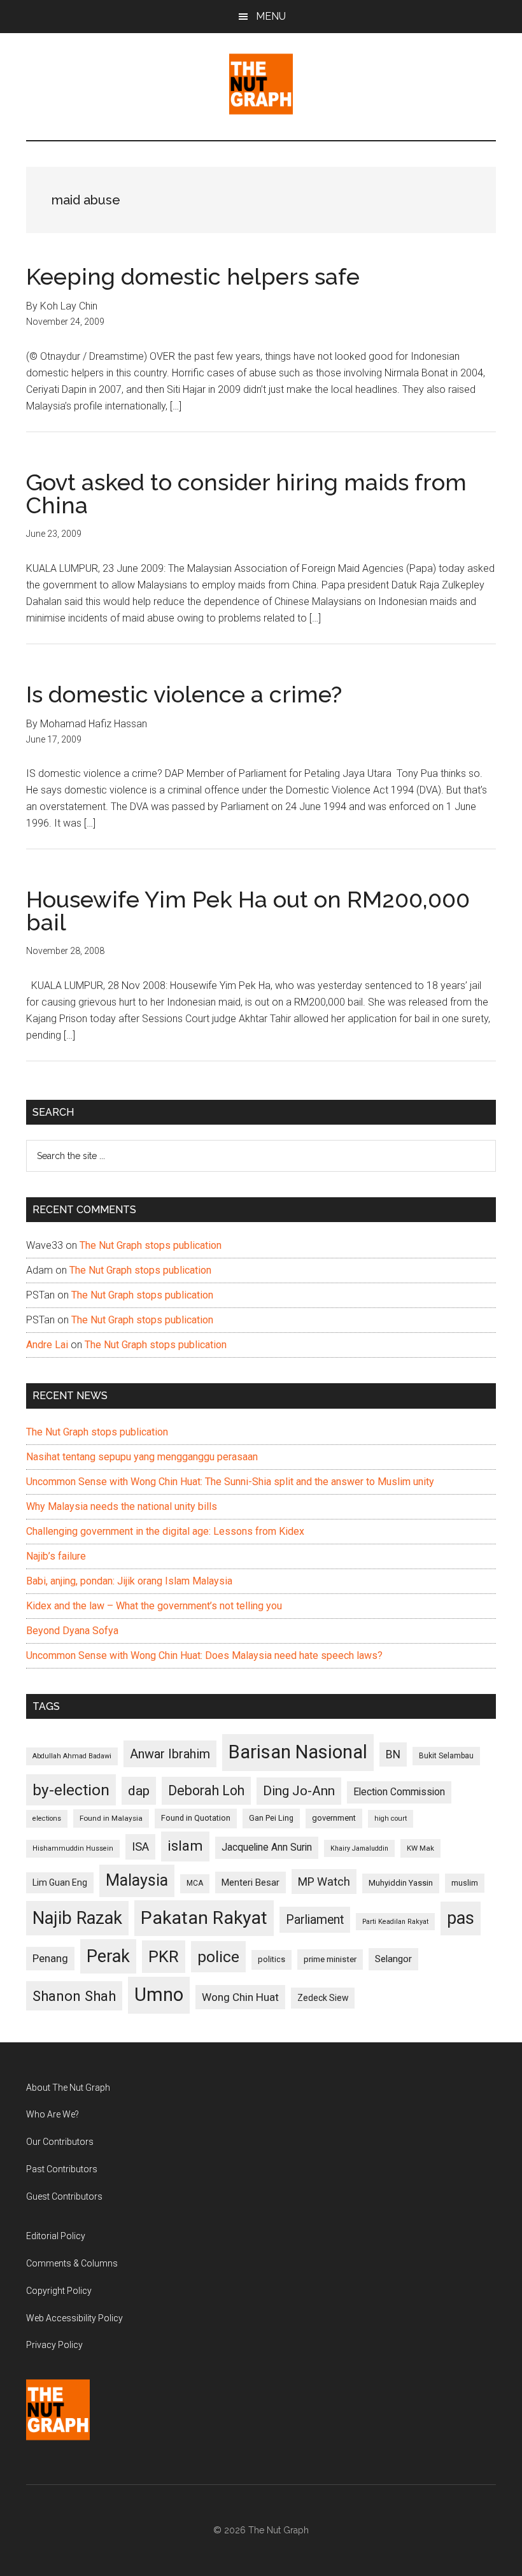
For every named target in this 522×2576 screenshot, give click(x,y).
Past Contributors (62, 2169)
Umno (159, 1995)
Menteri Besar (250, 1882)
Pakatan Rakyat (204, 1918)
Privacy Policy (54, 2345)
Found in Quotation (196, 1818)
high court (391, 1818)
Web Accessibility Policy (74, 2318)
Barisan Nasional (298, 1752)
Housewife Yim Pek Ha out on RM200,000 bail (248, 911)
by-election (71, 1790)
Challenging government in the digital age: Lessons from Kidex (165, 1531)
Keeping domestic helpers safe (193, 276)
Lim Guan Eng (60, 1882)
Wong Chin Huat (240, 1997)
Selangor (393, 1959)
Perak (108, 1956)
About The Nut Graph (68, 2088)
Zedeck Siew (323, 1998)
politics (272, 1959)
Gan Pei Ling (271, 1818)
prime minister (330, 1959)
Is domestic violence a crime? (184, 694)
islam (185, 1846)
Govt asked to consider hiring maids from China (246, 494)
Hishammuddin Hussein (73, 1848)
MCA (195, 1883)
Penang (50, 1958)
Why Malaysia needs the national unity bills (122, 1506)
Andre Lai (47, 1345)
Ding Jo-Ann (299, 1791)
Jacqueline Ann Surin (267, 1847)
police (218, 1957)
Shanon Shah (74, 1996)
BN (393, 1754)
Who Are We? (53, 2114)
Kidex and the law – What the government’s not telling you (154, 1606)
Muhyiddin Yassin (401, 1883)
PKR (164, 1956)
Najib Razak (77, 1918)
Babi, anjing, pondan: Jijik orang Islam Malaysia (129, 1581)
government (334, 1818)
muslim (465, 1883)
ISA (140, 1847)
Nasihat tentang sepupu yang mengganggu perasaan (142, 1457)
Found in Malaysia (111, 1818)
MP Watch (324, 1882)
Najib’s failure (56, 1556)
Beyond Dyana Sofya (72, 1631)
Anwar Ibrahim (170, 1754)
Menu (271, 16)
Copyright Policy (59, 2291)
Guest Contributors (64, 2196)
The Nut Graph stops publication (151, 1245)
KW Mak (420, 1848)
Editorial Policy (56, 2236)
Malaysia (137, 1880)
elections (47, 1818)
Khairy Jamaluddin (359, 1848)
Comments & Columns (72, 2263)
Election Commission (399, 1792)
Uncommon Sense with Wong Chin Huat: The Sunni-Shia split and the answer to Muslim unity (230, 1482)
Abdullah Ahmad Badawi (72, 1756)
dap (139, 1790)
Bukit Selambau (446, 1756)
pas (461, 1918)
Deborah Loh (206, 1790)
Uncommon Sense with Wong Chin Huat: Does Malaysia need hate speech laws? (204, 1655)
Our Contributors (60, 2142)
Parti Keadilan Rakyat (395, 1922)
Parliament (315, 1920)
